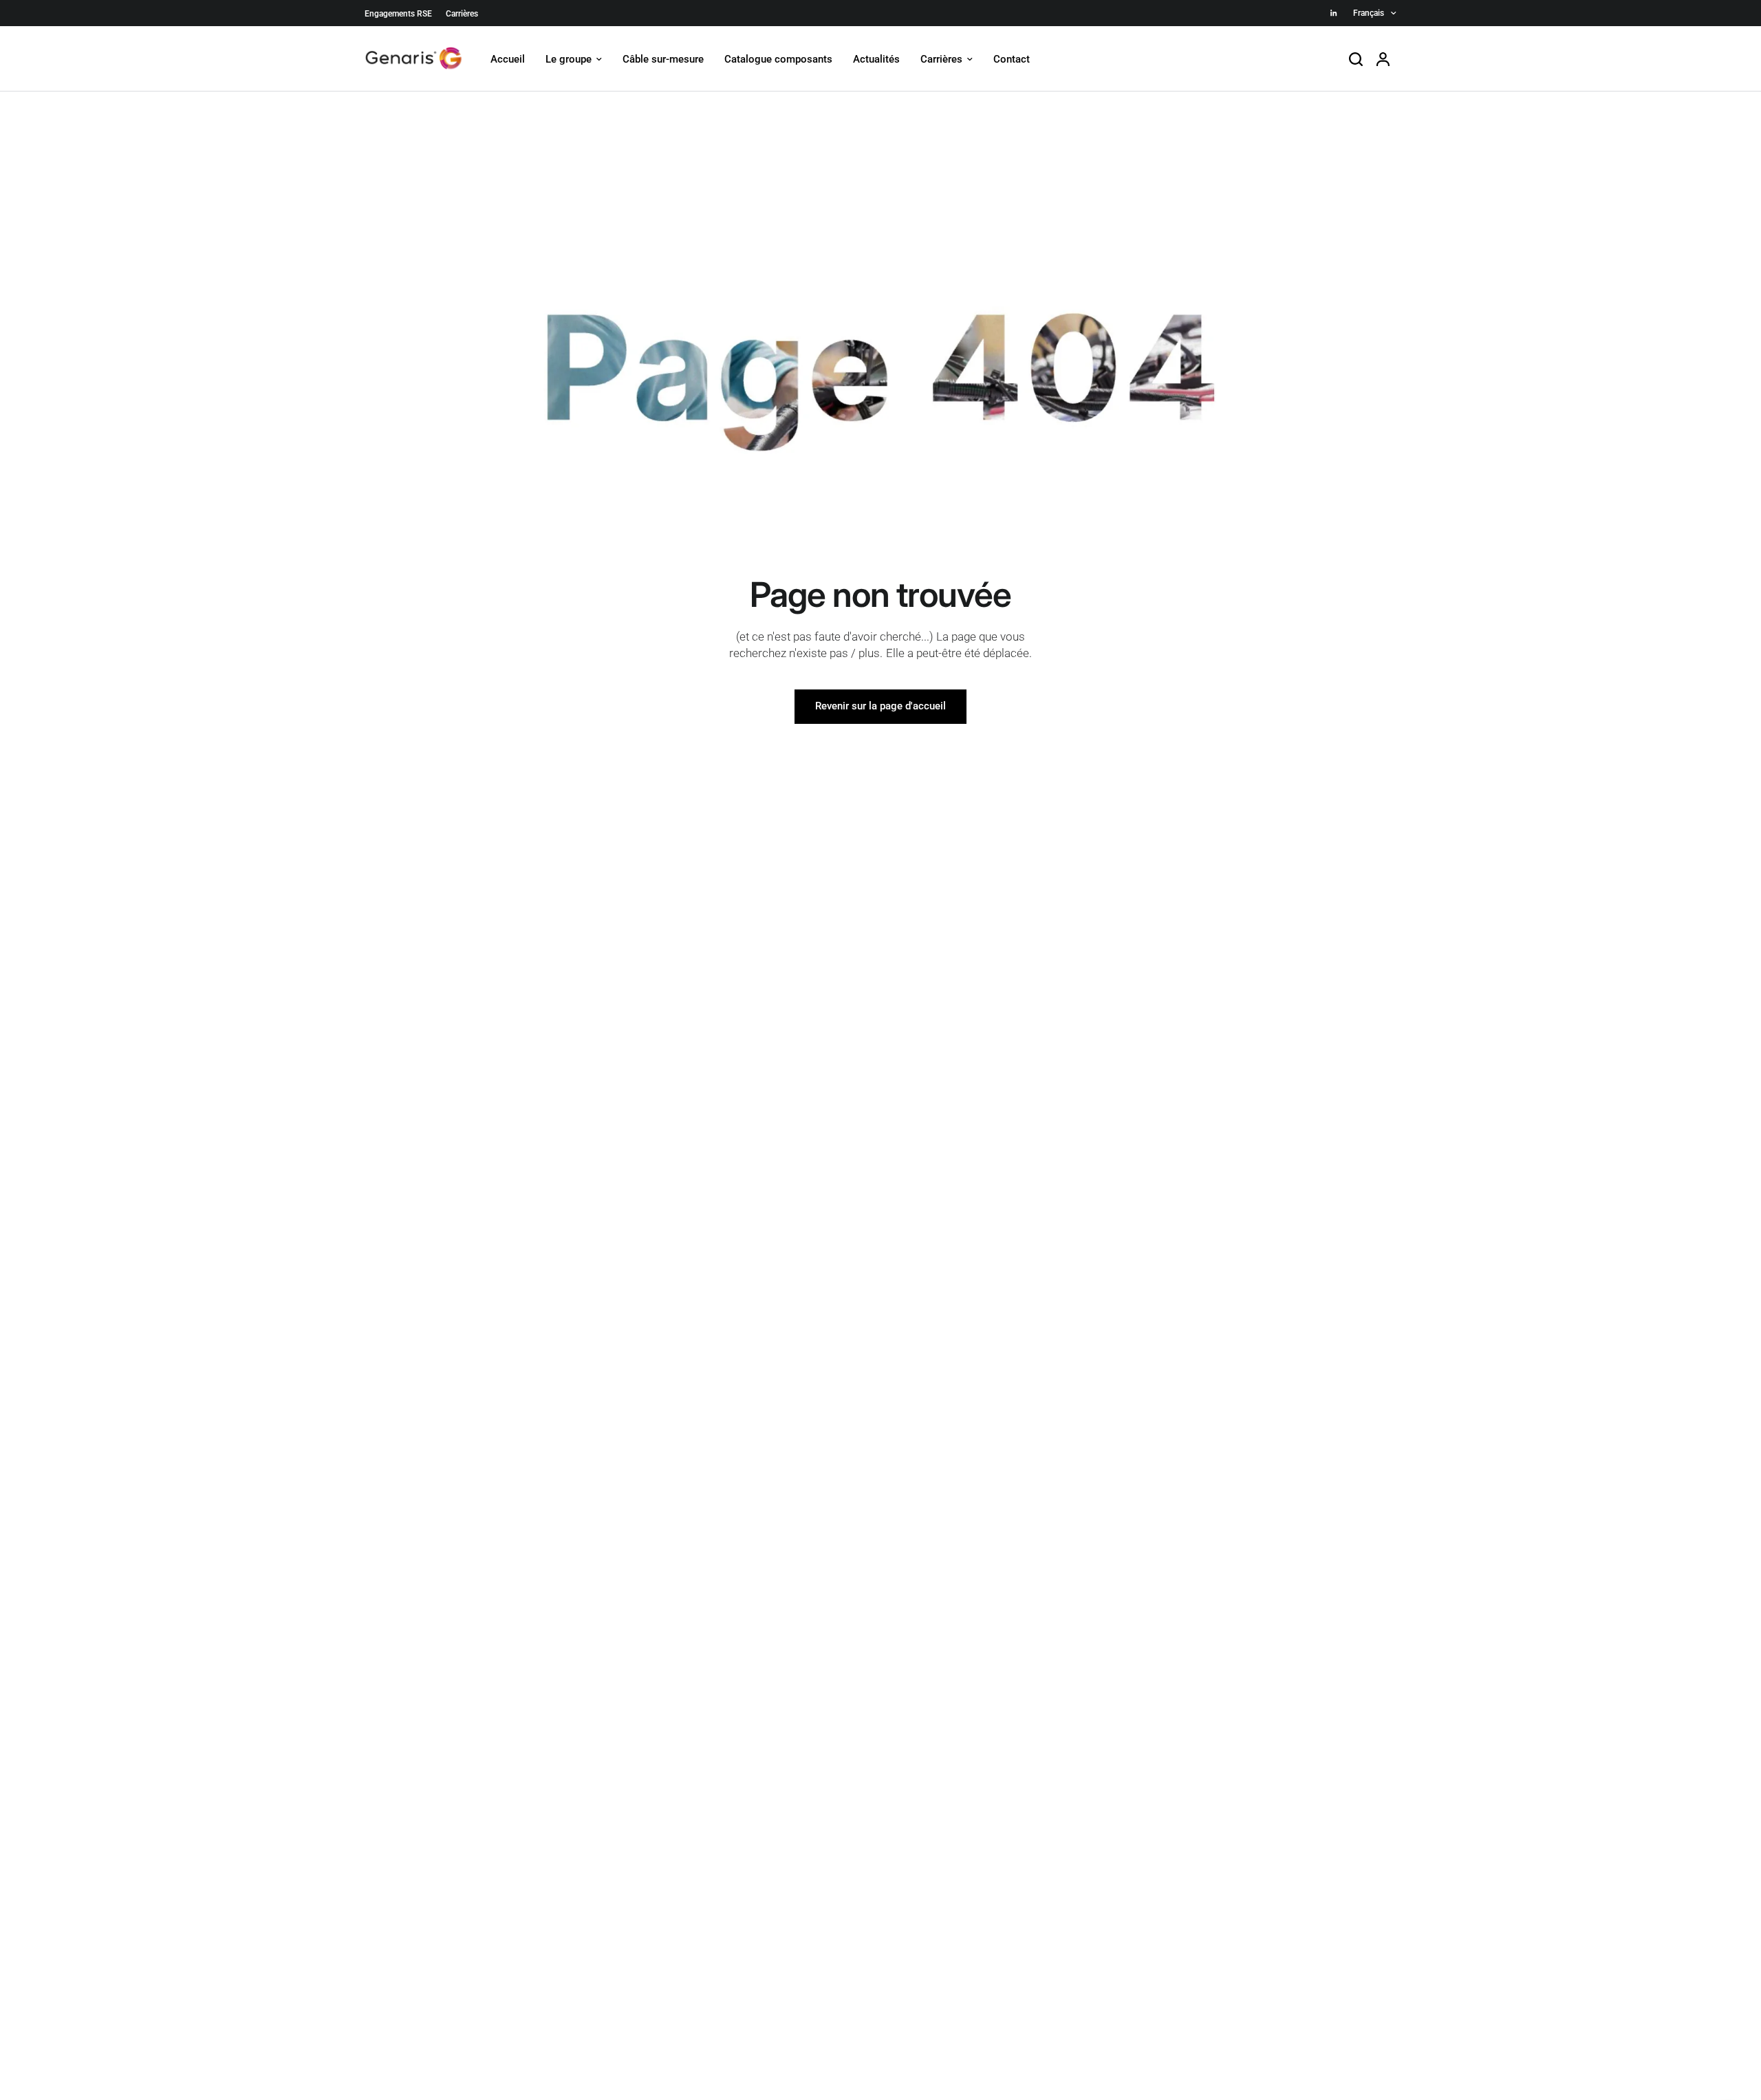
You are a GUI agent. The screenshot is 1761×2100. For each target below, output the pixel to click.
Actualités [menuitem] (876, 59)
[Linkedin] (1334, 13)
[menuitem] (402, 14)
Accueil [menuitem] (508, 59)
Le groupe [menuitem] (569, 59)
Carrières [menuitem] (941, 59)
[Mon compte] (1383, 59)
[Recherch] (1356, 59)
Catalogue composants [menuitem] (778, 59)
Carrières (462, 14)
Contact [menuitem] (1012, 59)
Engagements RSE (398, 14)
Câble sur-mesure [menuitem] (663, 59)
